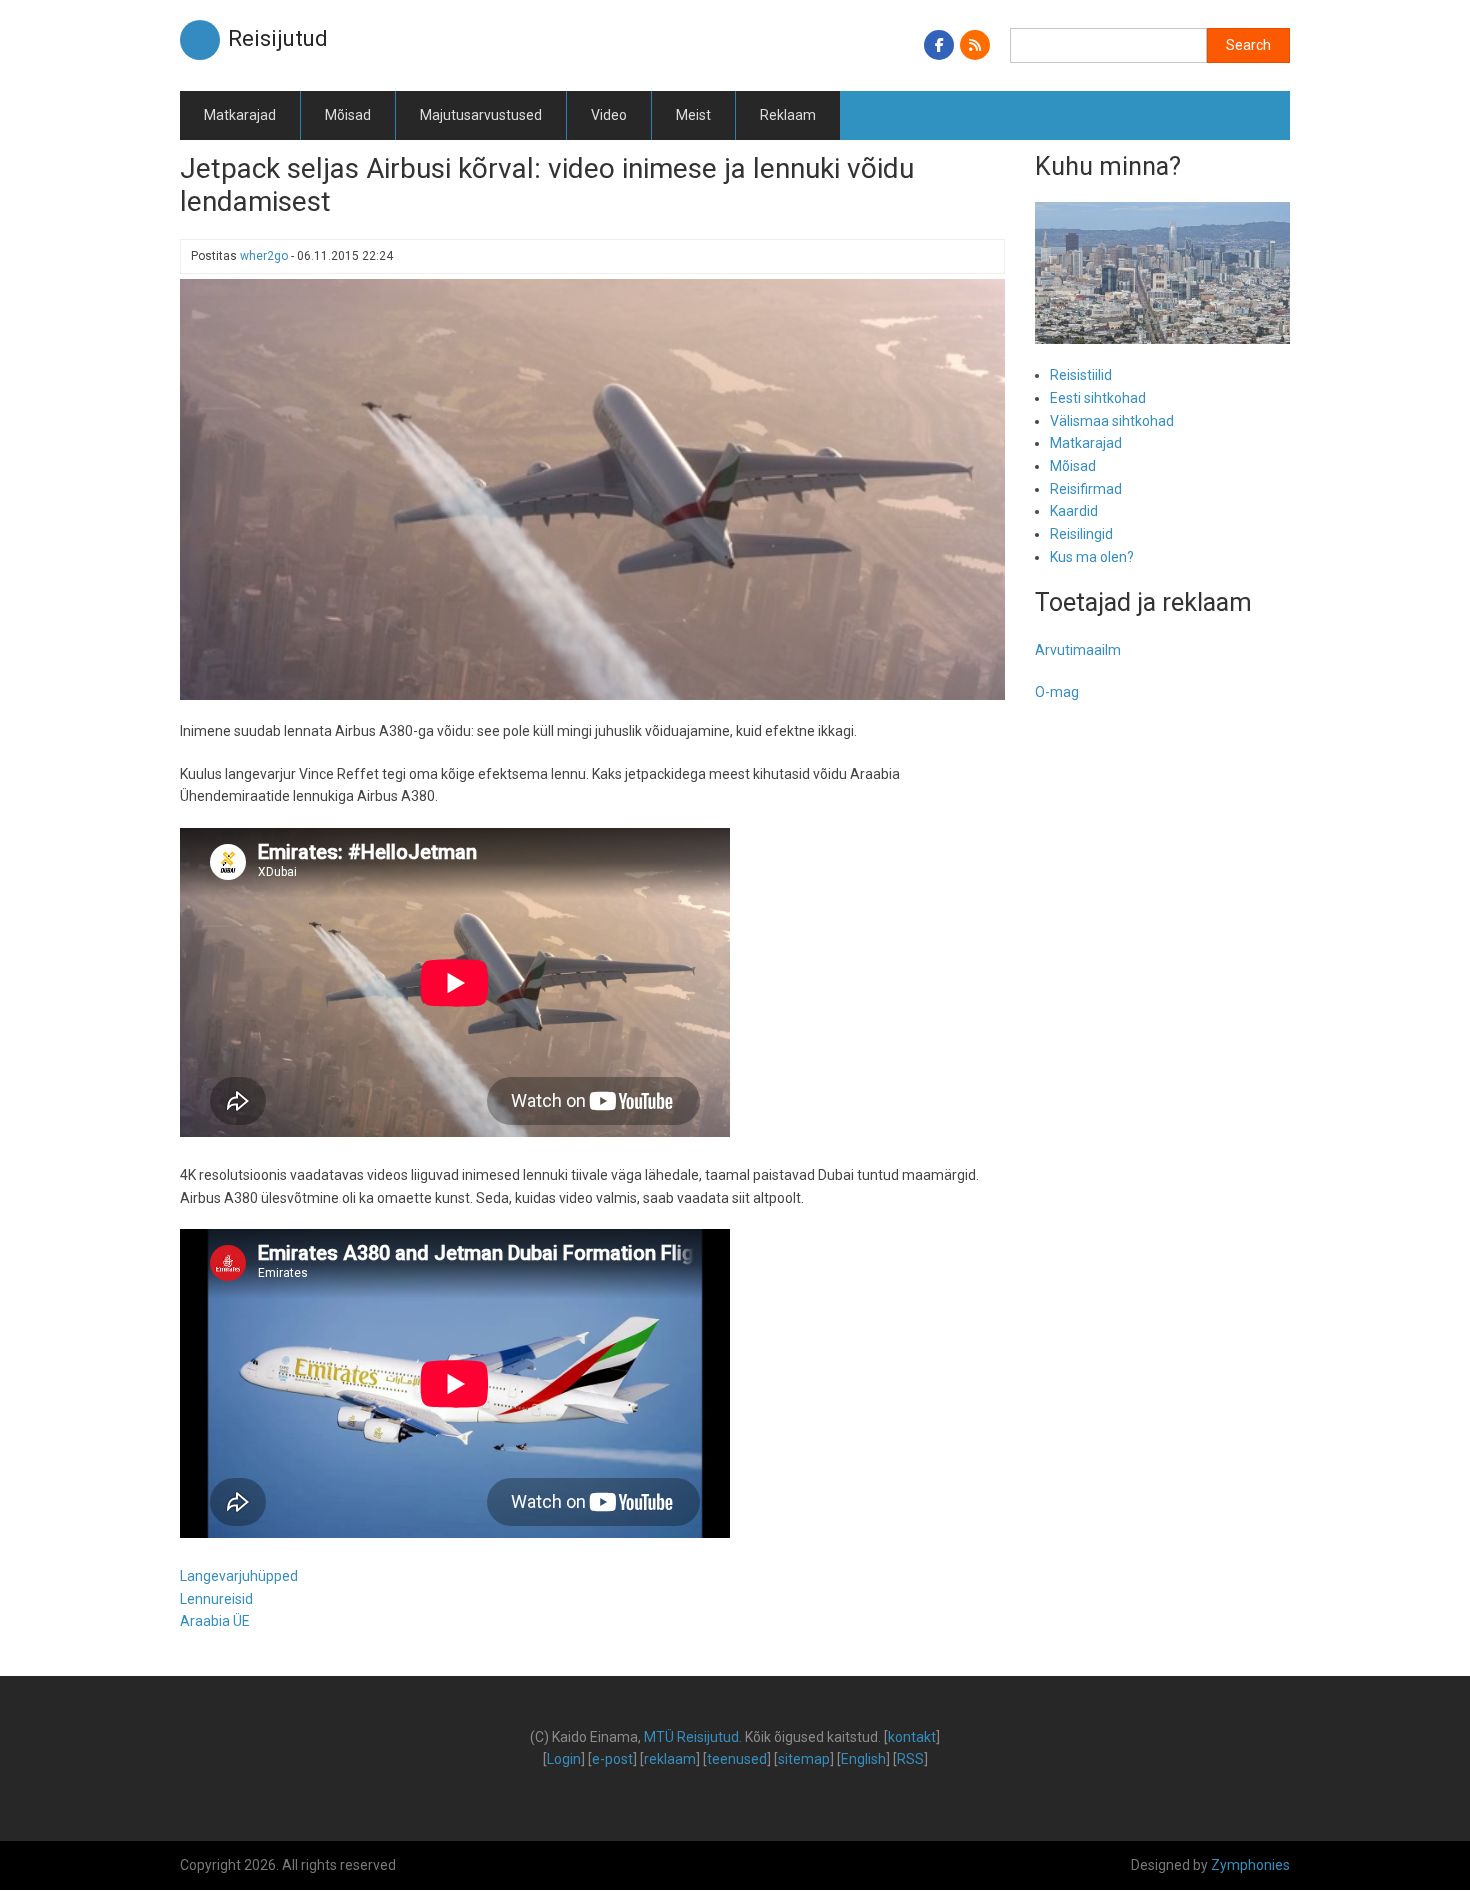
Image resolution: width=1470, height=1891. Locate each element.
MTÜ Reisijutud (691, 1737)
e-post (612, 1759)
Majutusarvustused (481, 115)
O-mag (1057, 692)
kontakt (912, 1737)
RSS (910, 1759)
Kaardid (1074, 511)
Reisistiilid (1081, 375)
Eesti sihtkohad (1098, 398)
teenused (737, 1759)
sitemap (804, 1759)
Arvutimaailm (1078, 650)
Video (609, 115)
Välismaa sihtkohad (1112, 421)
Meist (693, 115)
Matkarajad (240, 115)
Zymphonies (1250, 1865)
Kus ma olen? (1092, 557)
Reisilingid (1081, 534)
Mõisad (348, 115)
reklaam (670, 1759)
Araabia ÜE (215, 1621)
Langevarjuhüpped (239, 1576)
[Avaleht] (200, 39)
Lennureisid (216, 1599)
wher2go (264, 256)
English (863, 1759)
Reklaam (788, 115)
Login (564, 1759)
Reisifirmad (1086, 489)
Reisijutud (278, 38)
